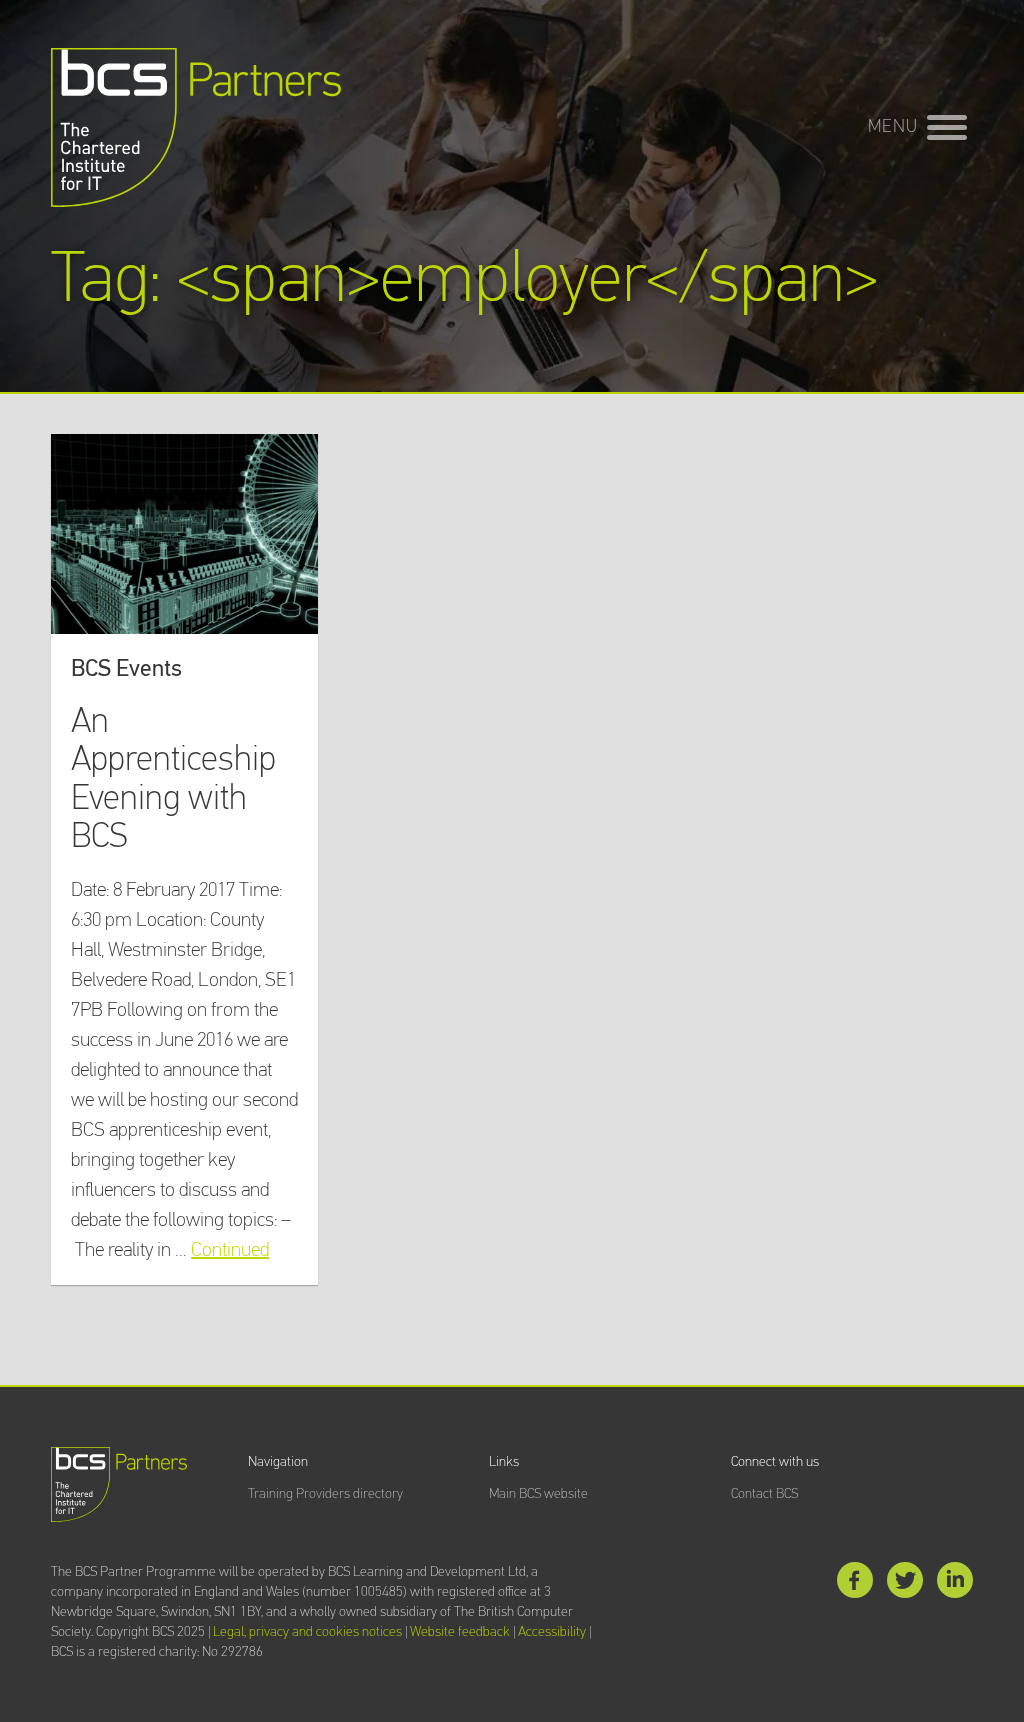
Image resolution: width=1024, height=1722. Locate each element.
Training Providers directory (325, 1494)
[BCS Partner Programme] (196, 127)
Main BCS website (538, 1494)
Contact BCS (764, 1494)
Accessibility (552, 1632)
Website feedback (460, 1632)
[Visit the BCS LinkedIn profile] (955, 1584)
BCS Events (126, 669)
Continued (230, 1250)
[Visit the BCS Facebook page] (855, 1584)
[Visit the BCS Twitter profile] (905, 1584)
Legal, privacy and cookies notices (307, 1632)
